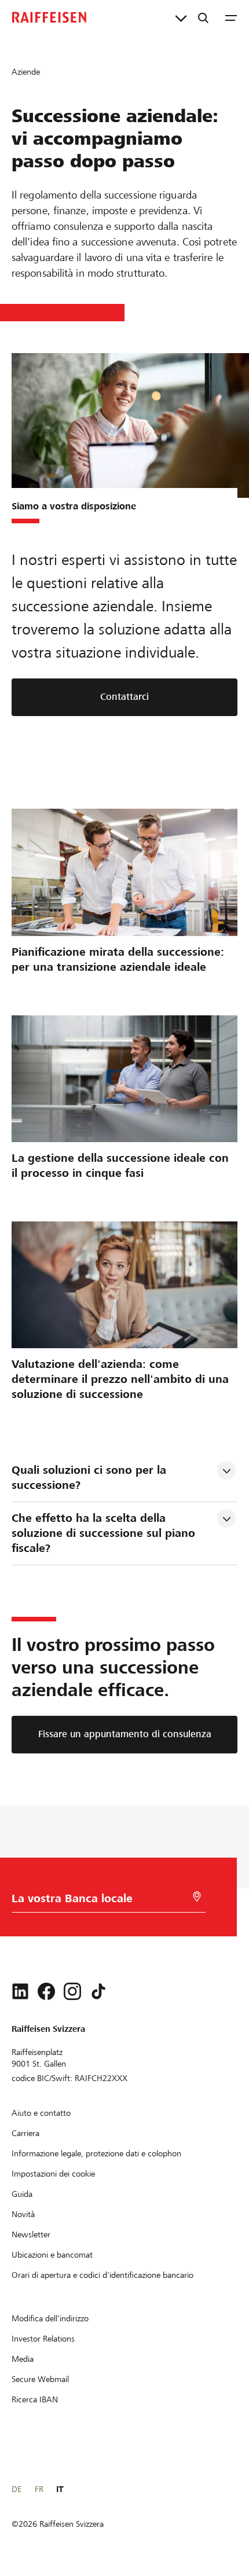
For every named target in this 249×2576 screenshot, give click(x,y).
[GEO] (197, 1897)
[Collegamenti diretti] (181, 17)
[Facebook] (46, 1991)
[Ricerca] (203, 17)
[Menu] (231, 17)
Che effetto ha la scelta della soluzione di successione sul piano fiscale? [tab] (105, 1533)
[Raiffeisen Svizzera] (49, 17)
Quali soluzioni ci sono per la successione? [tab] (91, 1478)
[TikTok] (98, 1991)
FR (39, 2489)
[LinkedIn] (20, 1991)
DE (17, 2489)
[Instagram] (72, 1991)
